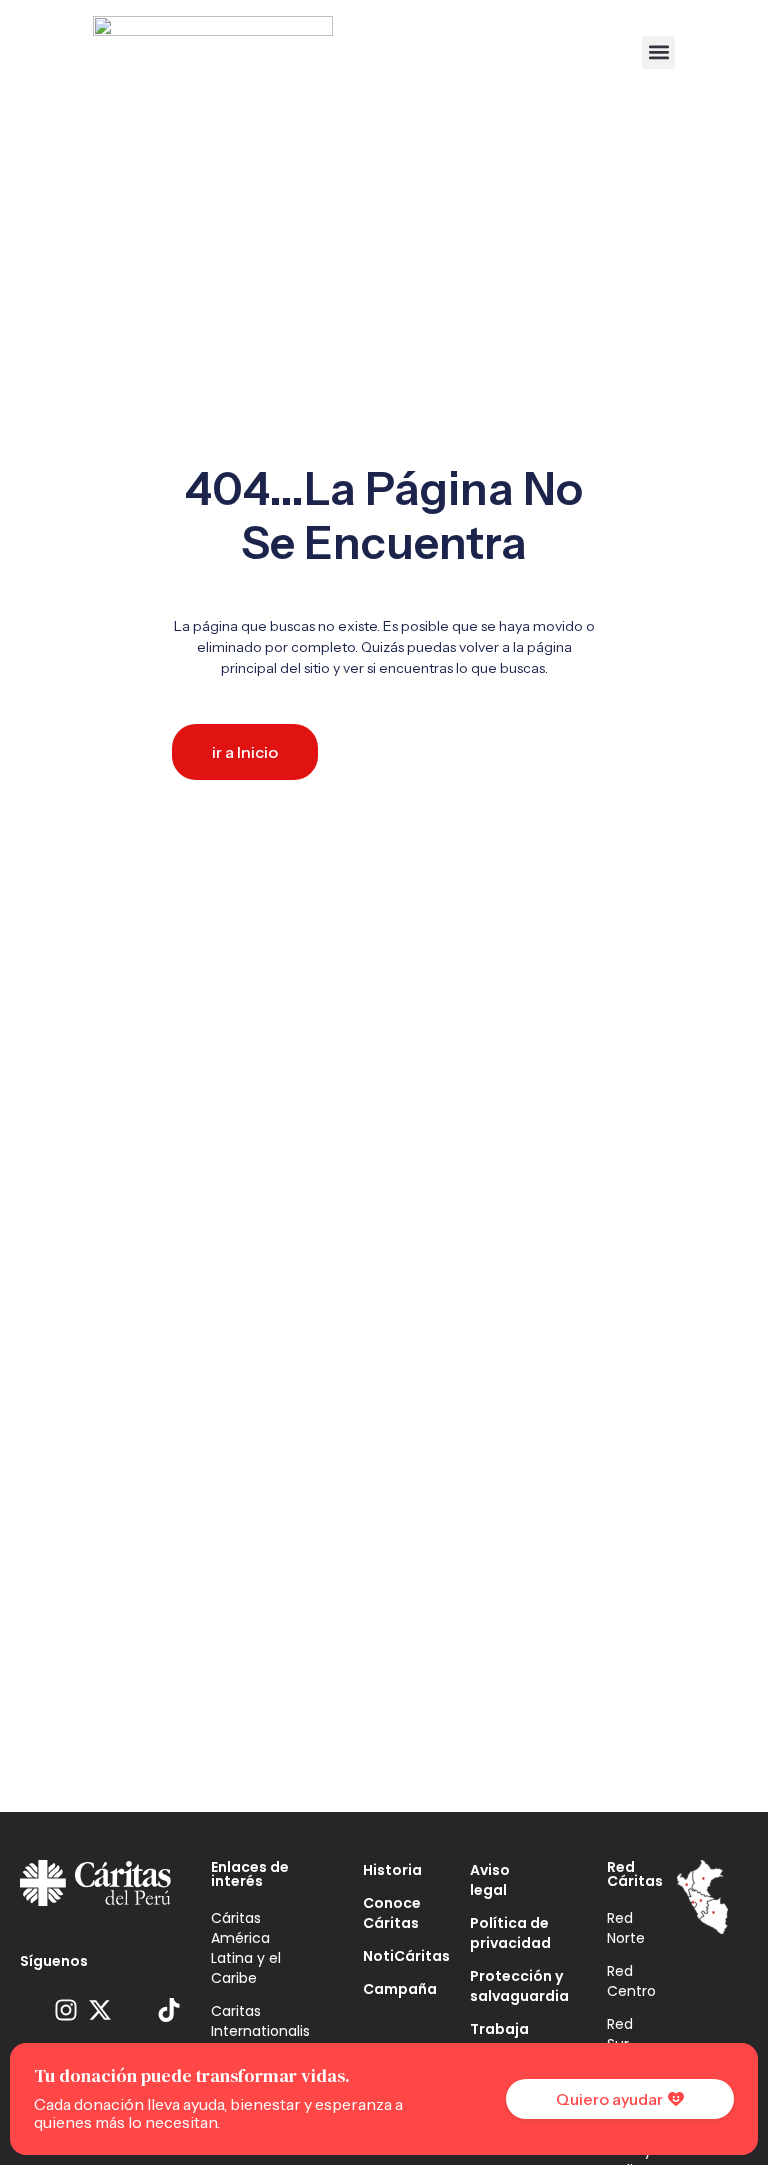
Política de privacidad (508, 1933)
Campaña (386, 1989)
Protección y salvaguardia (508, 1986)
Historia (386, 1870)
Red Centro (631, 1981)
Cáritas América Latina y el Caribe (246, 1948)
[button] (658, 52)
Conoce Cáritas (386, 1913)
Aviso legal (490, 1880)
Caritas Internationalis (257, 2021)
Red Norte (626, 1928)
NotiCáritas (386, 1956)
